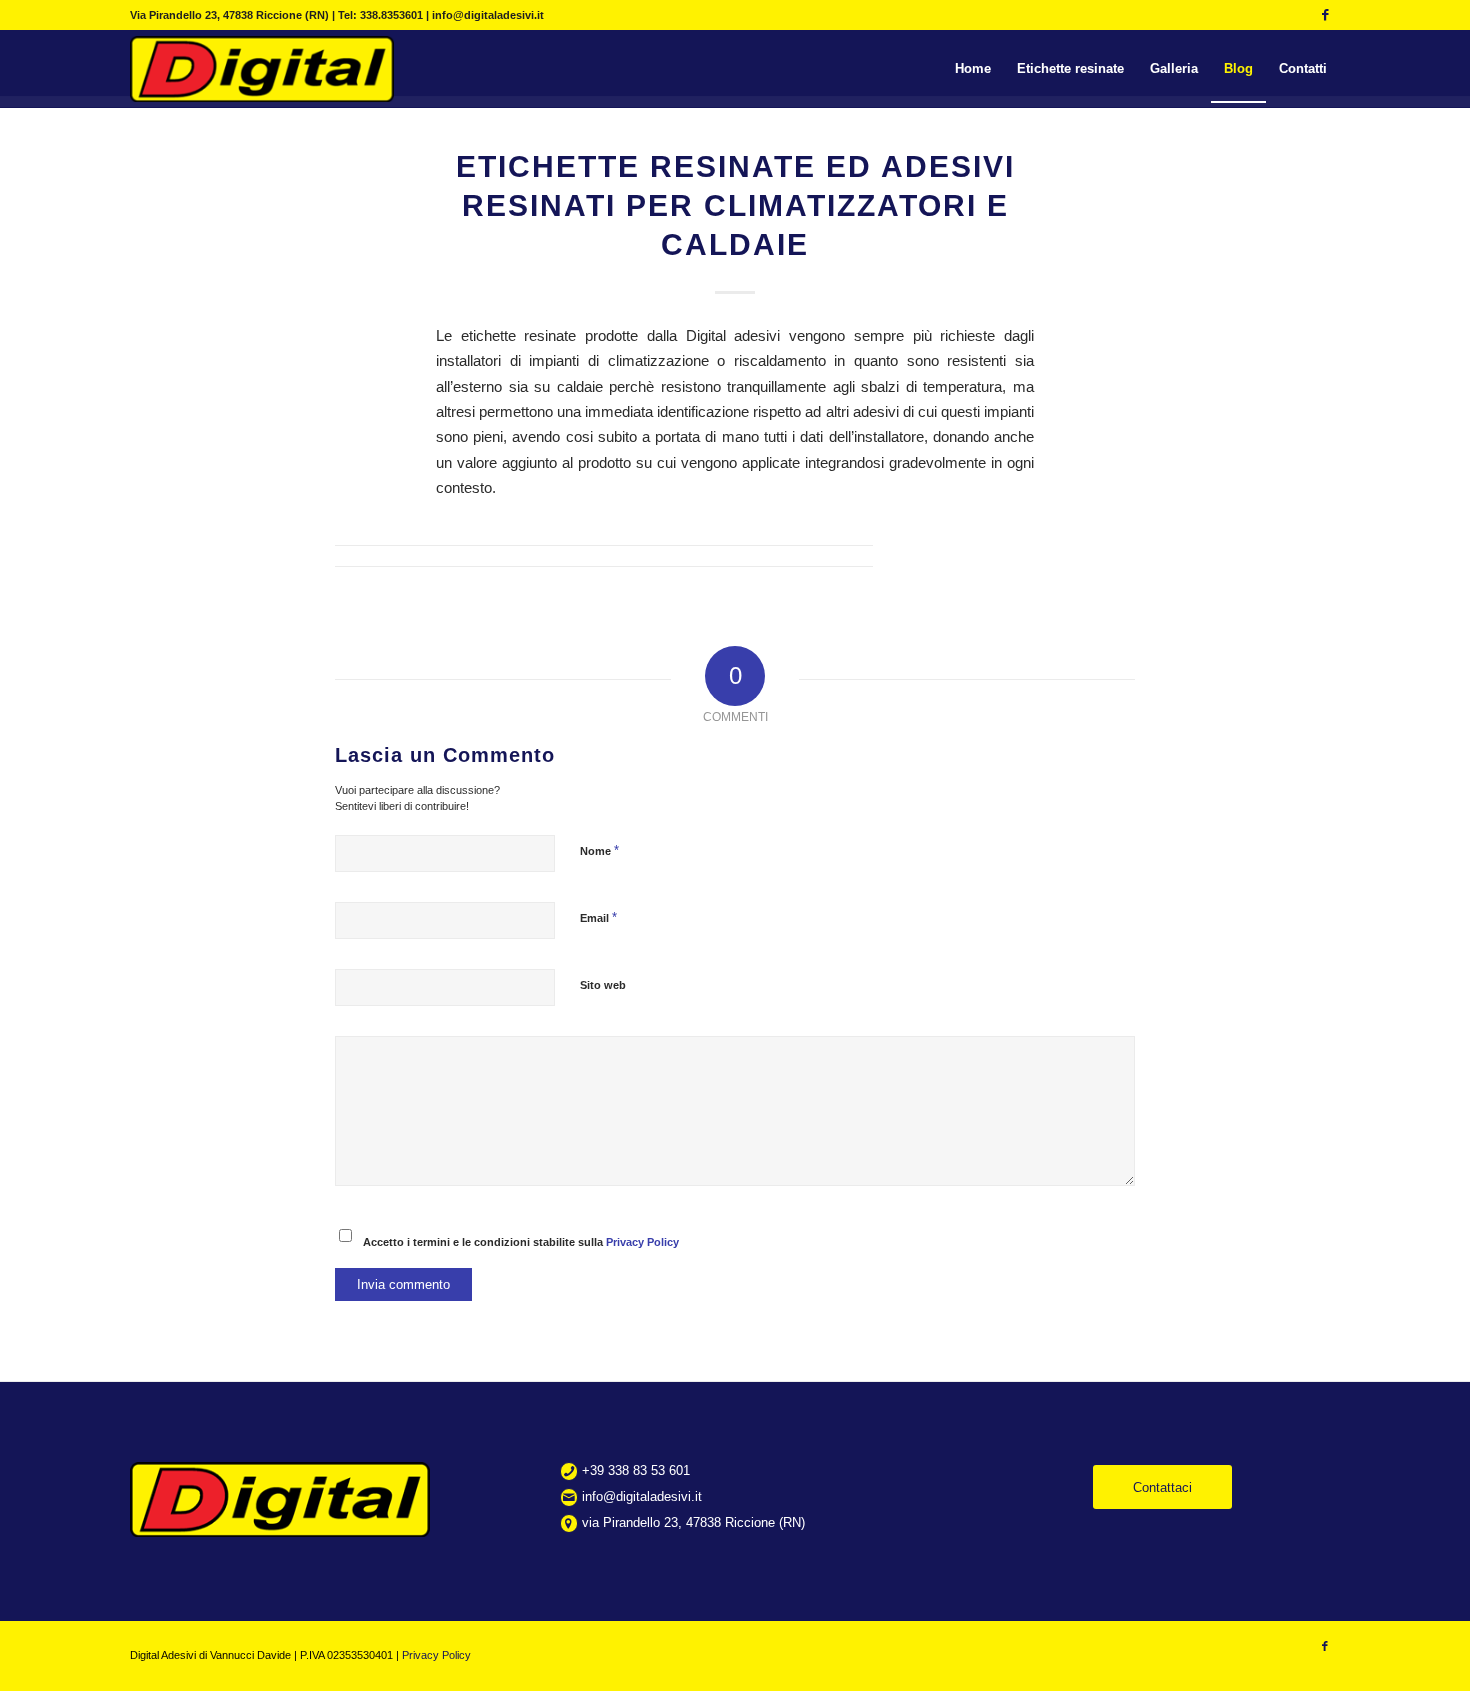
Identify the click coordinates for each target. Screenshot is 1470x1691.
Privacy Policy (642, 1242)
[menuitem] (973, 69)
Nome (599, 850)
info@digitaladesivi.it (642, 1496)
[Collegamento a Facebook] (1325, 15)
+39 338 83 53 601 (636, 1470)
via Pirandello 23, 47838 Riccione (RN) (693, 1522)
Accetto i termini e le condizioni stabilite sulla (521, 1242)
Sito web (603, 985)
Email (598, 917)
